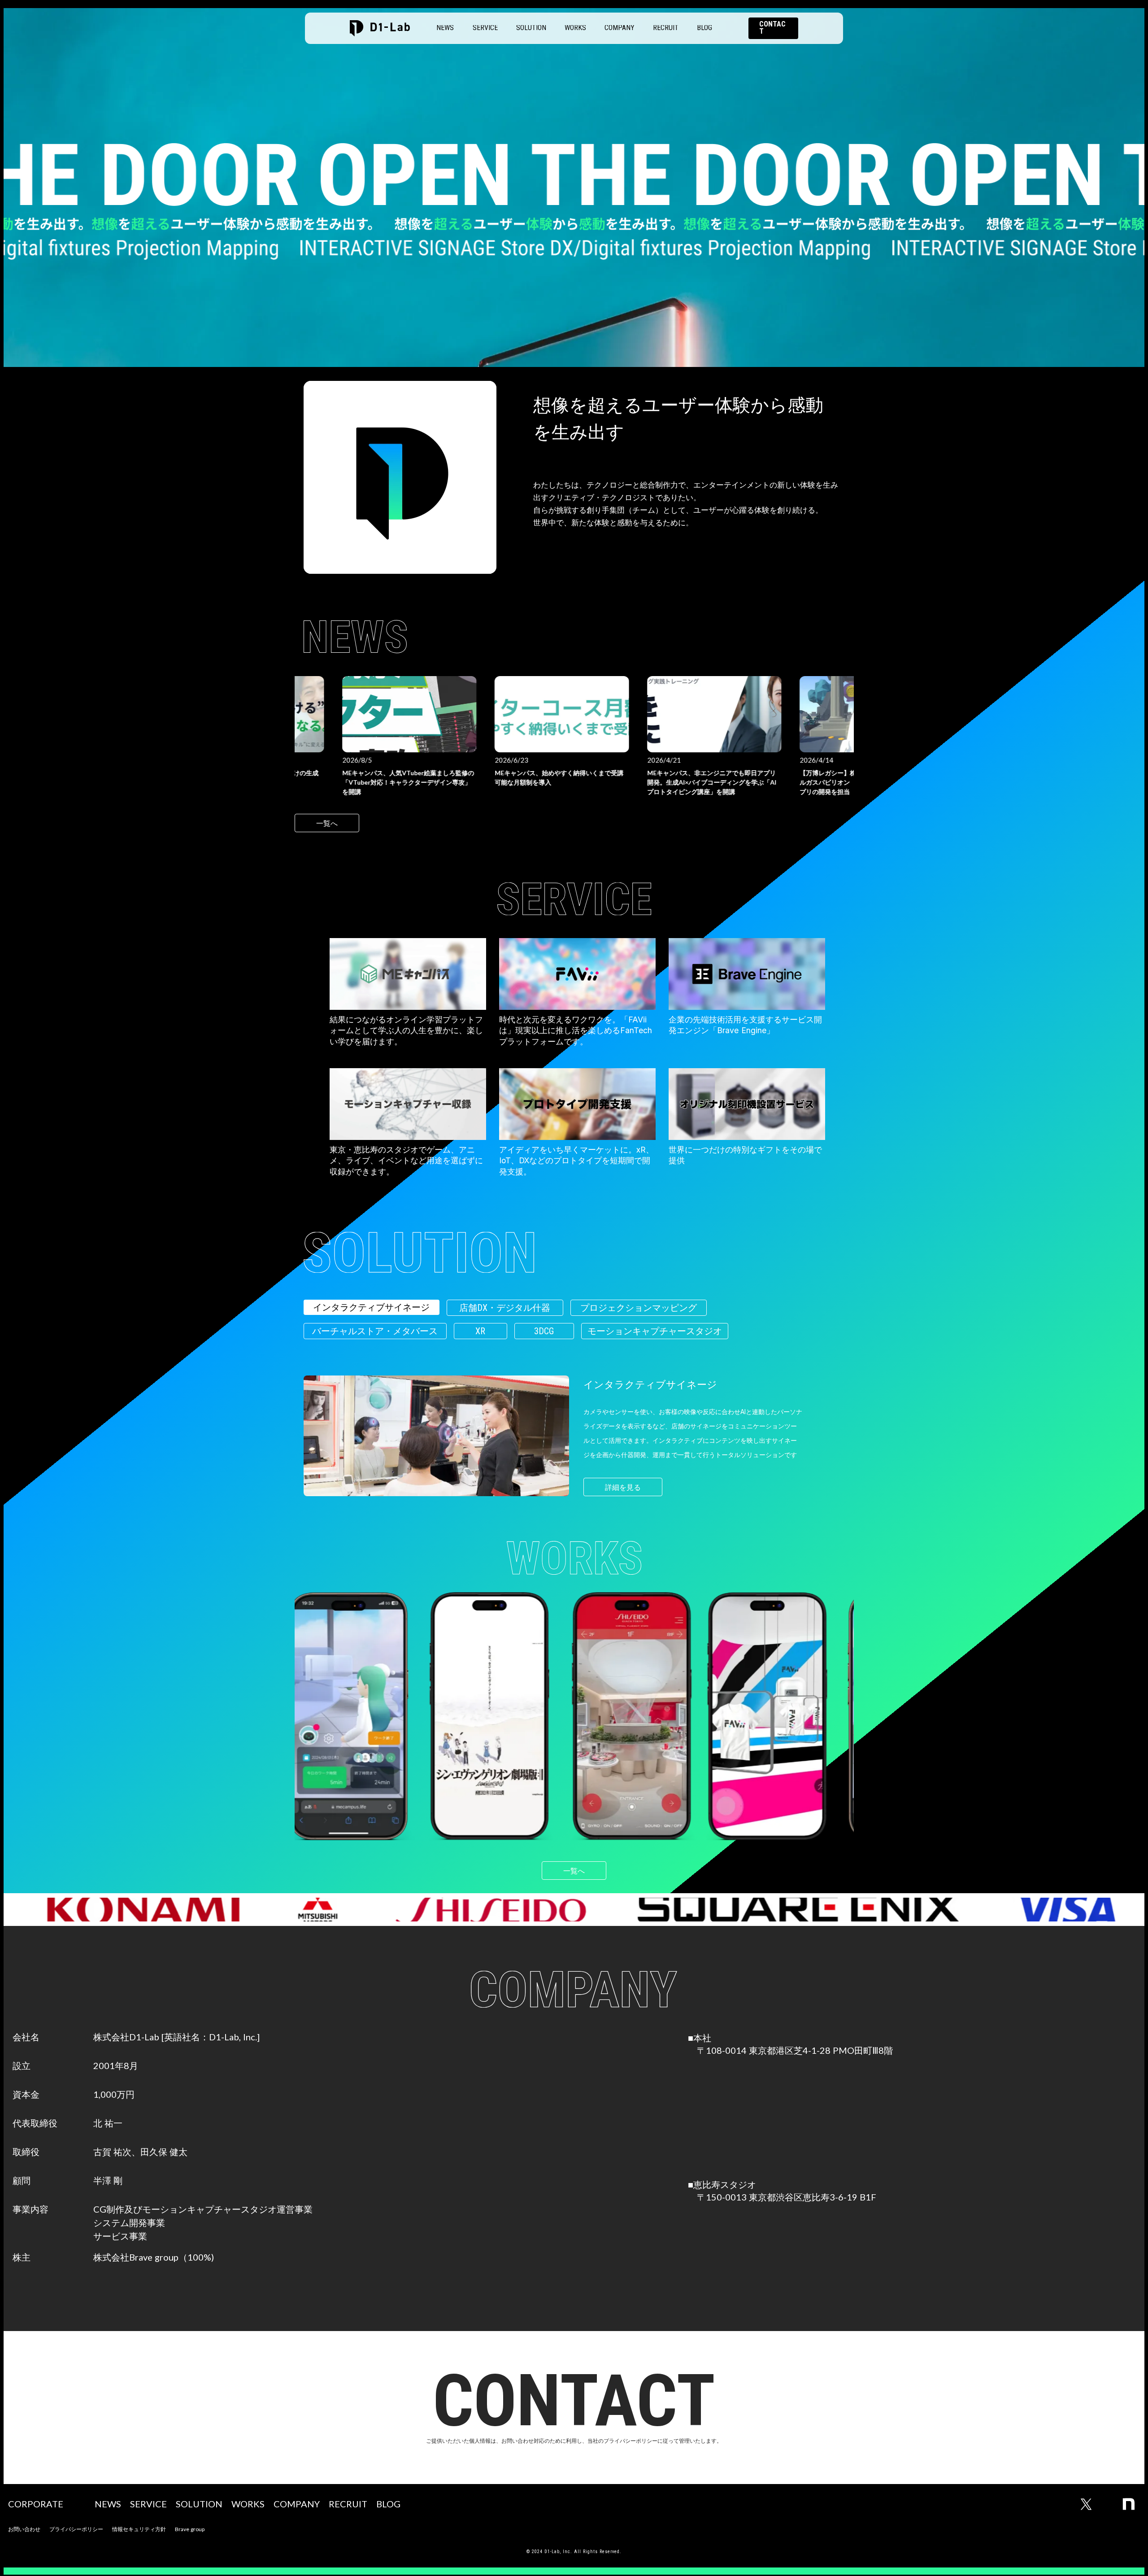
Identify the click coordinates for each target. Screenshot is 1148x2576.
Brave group (190, 2529)
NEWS (445, 28)
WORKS (575, 28)
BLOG (704, 28)
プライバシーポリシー (76, 2529)
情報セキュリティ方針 (139, 2529)
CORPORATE (36, 2504)
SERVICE (485, 28)
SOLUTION (531, 28)
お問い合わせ (24, 2529)
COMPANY (620, 28)
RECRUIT (666, 28)
